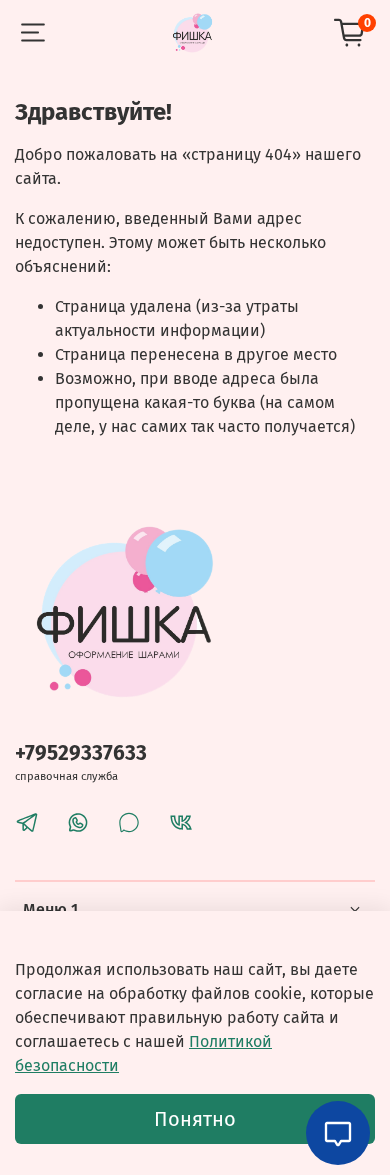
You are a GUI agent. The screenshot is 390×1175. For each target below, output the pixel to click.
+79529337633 (81, 753)
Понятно (195, 1119)
